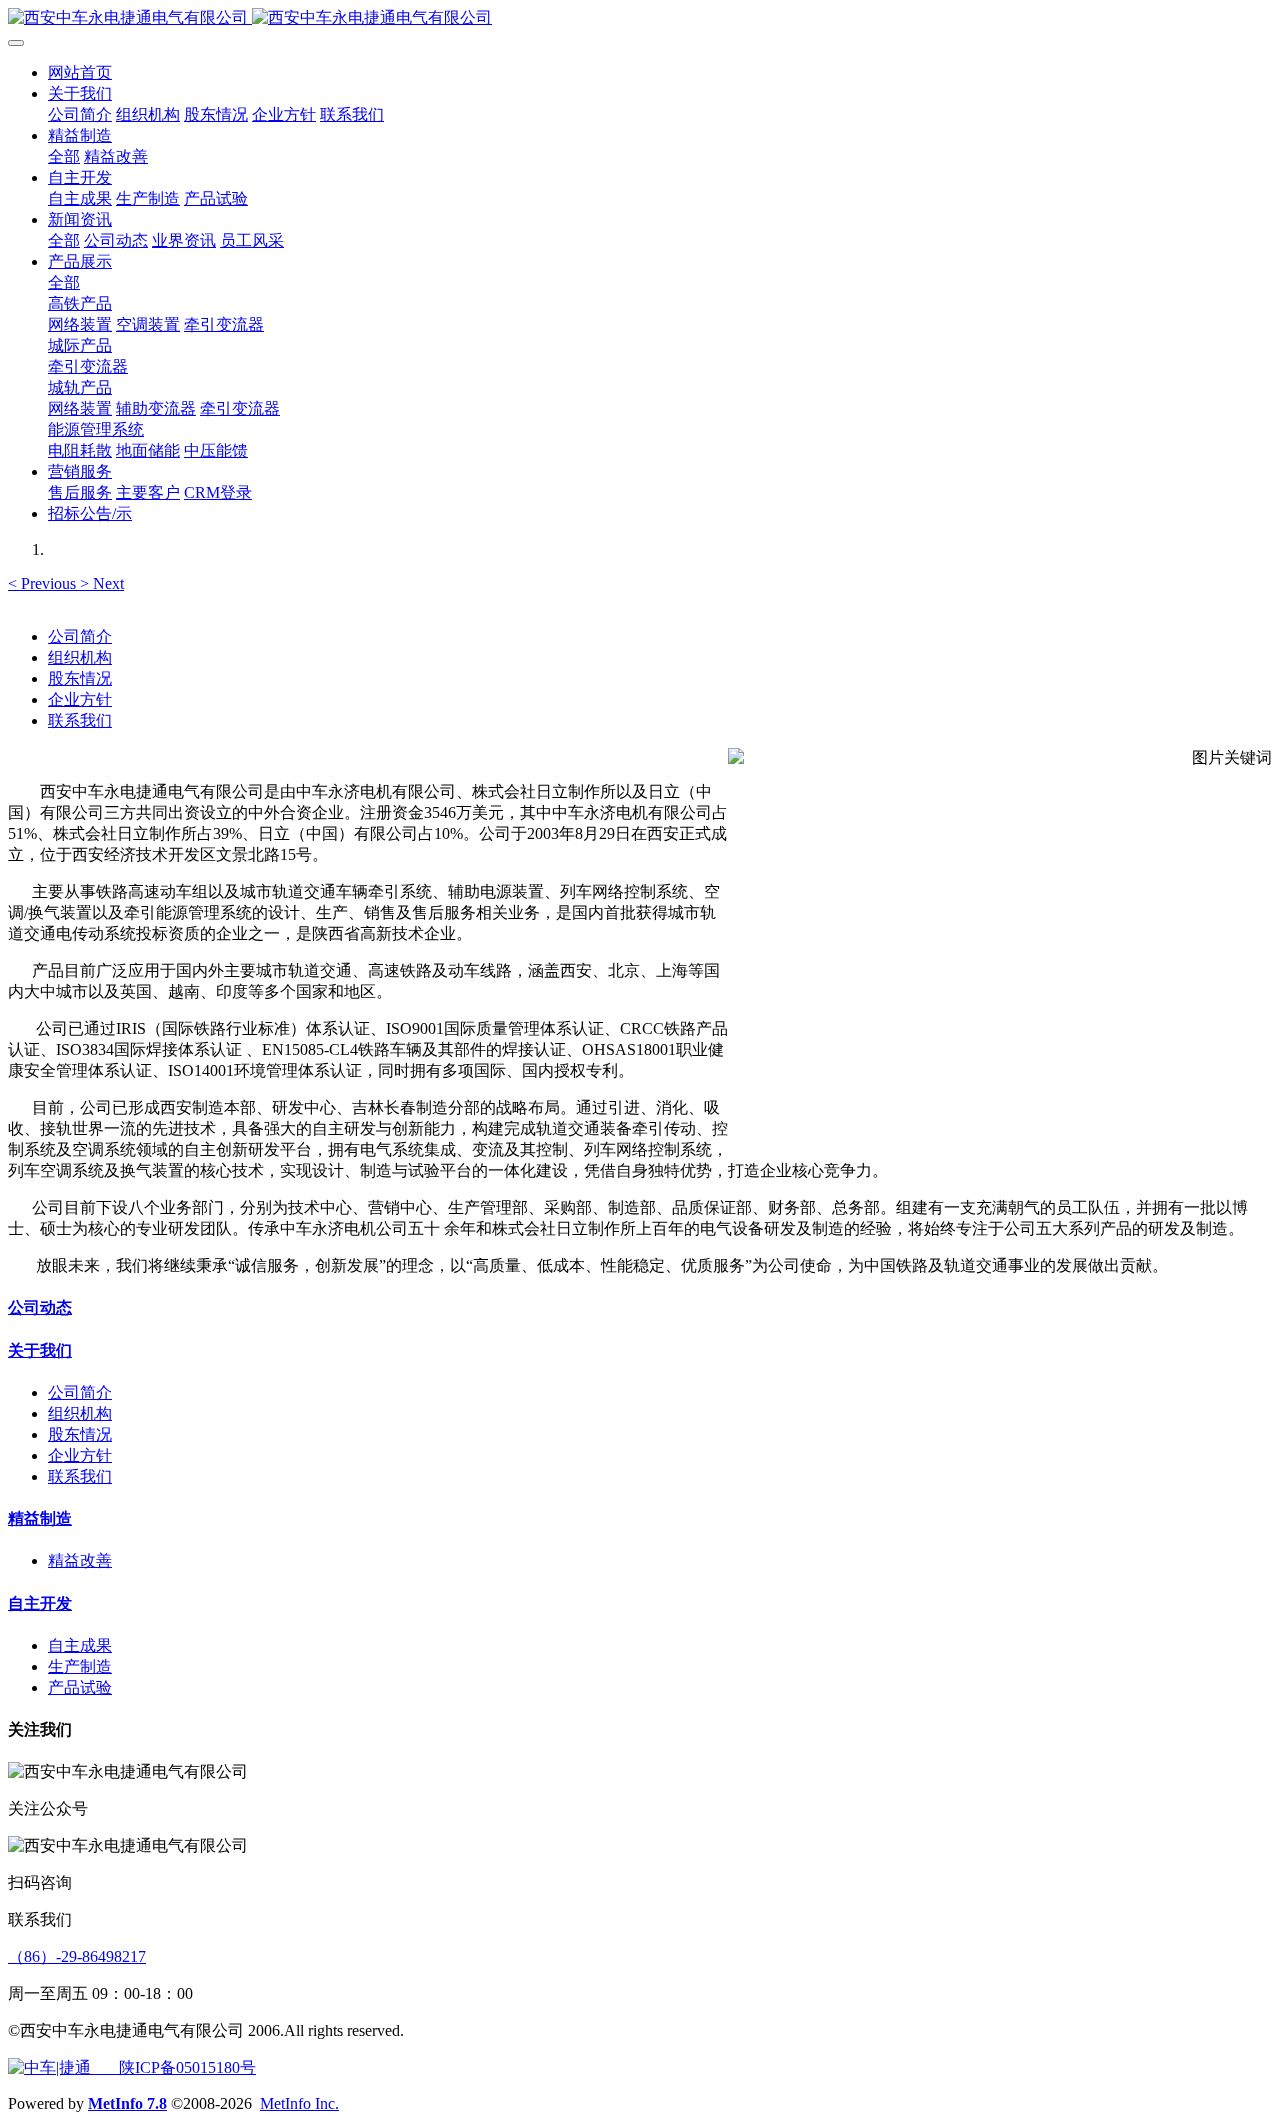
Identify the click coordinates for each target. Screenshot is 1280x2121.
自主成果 (80, 1645)
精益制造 (40, 1518)
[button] (44, 583)
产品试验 (80, 1687)
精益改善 (80, 1560)
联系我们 (80, 720)
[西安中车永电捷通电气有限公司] (640, 18)
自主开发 (40, 1603)
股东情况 (80, 678)
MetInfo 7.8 (127, 2103)
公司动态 (40, 1307)
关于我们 (40, 1350)
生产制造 (80, 1666)
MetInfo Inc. (299, 2103)
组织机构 (80, 657)
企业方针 (80, 699)
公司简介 (80, 636)
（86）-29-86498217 (77, 1956)
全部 (64, 156)
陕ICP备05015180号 (173, 2067)
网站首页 (80, 72)
